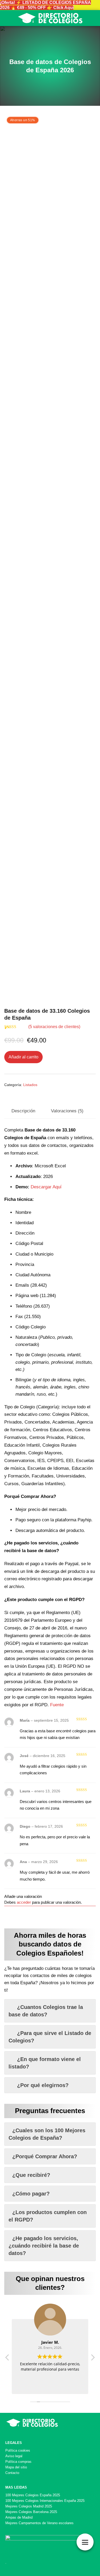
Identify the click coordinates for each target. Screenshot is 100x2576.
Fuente (57, 1705)
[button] (93, 2359)
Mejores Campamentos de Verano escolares (39, 2523)
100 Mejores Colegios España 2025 (33, 2495)
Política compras (18, 2462)
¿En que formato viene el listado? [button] (45, 2063)
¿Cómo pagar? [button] (31, 2194)
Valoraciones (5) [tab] (67, 1111)
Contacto (12, 2473)
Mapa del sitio (16, 2467)
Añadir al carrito (23, 1057)
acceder (24, 1902)
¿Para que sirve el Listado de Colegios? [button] (50, 2037)
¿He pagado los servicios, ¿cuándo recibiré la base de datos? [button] (44, 2246)
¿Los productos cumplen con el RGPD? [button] (48, 2216)
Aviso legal (14, 2456)
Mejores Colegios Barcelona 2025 (31, 2512)
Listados (30, 1085)
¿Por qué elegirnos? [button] (43, 2085)
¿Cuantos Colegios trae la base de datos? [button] (46, 2011)
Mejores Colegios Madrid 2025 (29, 2506)
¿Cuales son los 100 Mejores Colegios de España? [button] (47, 2134)
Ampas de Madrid (19, 2517)
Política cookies (18, 2450)
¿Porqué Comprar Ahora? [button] (45, 2156)
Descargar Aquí (46, 1187)
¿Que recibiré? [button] (31, 2175)
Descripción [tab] (23, 1111)
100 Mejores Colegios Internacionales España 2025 (45, 2501)
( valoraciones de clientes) (54, 1027)
